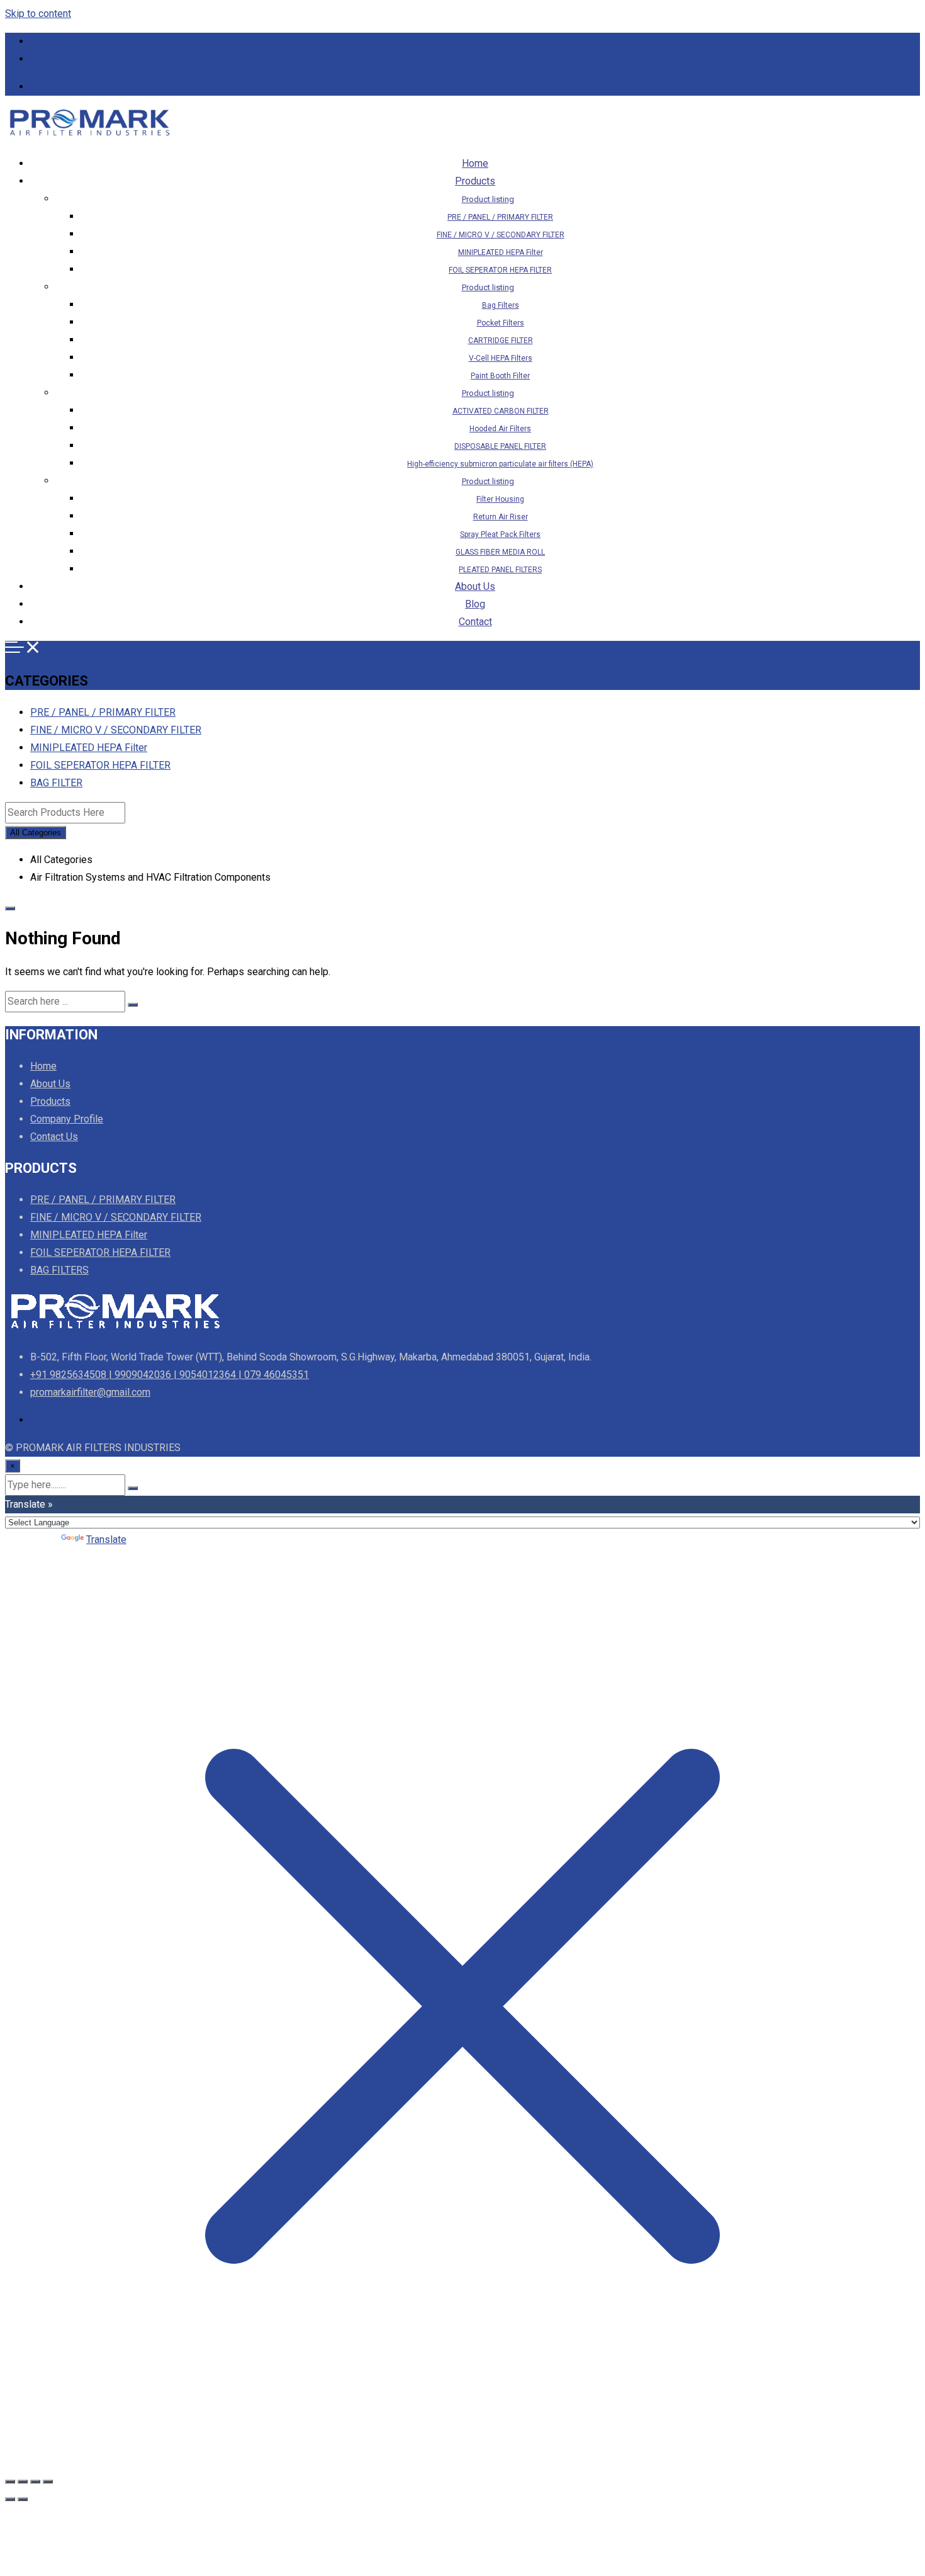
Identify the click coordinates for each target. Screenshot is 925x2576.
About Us (475, 586)
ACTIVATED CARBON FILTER (501, 411)
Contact (475, 622)
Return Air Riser (501, 517)
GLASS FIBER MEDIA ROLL (500, 552)
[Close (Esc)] (48, 2482)
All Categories (36, 833)
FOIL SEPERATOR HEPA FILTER (500, 270)
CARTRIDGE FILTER (501, 341)
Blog (475, 604)
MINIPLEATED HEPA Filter (501, 252)
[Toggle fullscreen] (23, 2482)
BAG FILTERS (59, 1270)
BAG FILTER (56, 783)
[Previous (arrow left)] (10, 2499)
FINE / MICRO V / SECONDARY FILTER (501, 235)
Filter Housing (500, 499)
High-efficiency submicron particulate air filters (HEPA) (500, 464)
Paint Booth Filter (500, 376)
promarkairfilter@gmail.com (86, 59)
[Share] (35, 2482)
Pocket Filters (501, 323)
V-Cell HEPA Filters (501, 358)
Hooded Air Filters (500, 429)
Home (475, 163)
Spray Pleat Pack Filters (500, 534)
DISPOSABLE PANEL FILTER (500, 446)
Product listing (488, 199)
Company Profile (67, 1119)
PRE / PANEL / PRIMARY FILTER (500, 217)
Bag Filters (501, 305)
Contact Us (54, 1137)
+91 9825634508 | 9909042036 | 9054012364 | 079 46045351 (170, 1375)
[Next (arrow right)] (23, 2499)
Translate (106, 1539)
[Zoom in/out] (10, 2482)
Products (475, 181)
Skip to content (38, 14)
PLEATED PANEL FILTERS (500, 570)
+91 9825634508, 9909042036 (91, 42)
